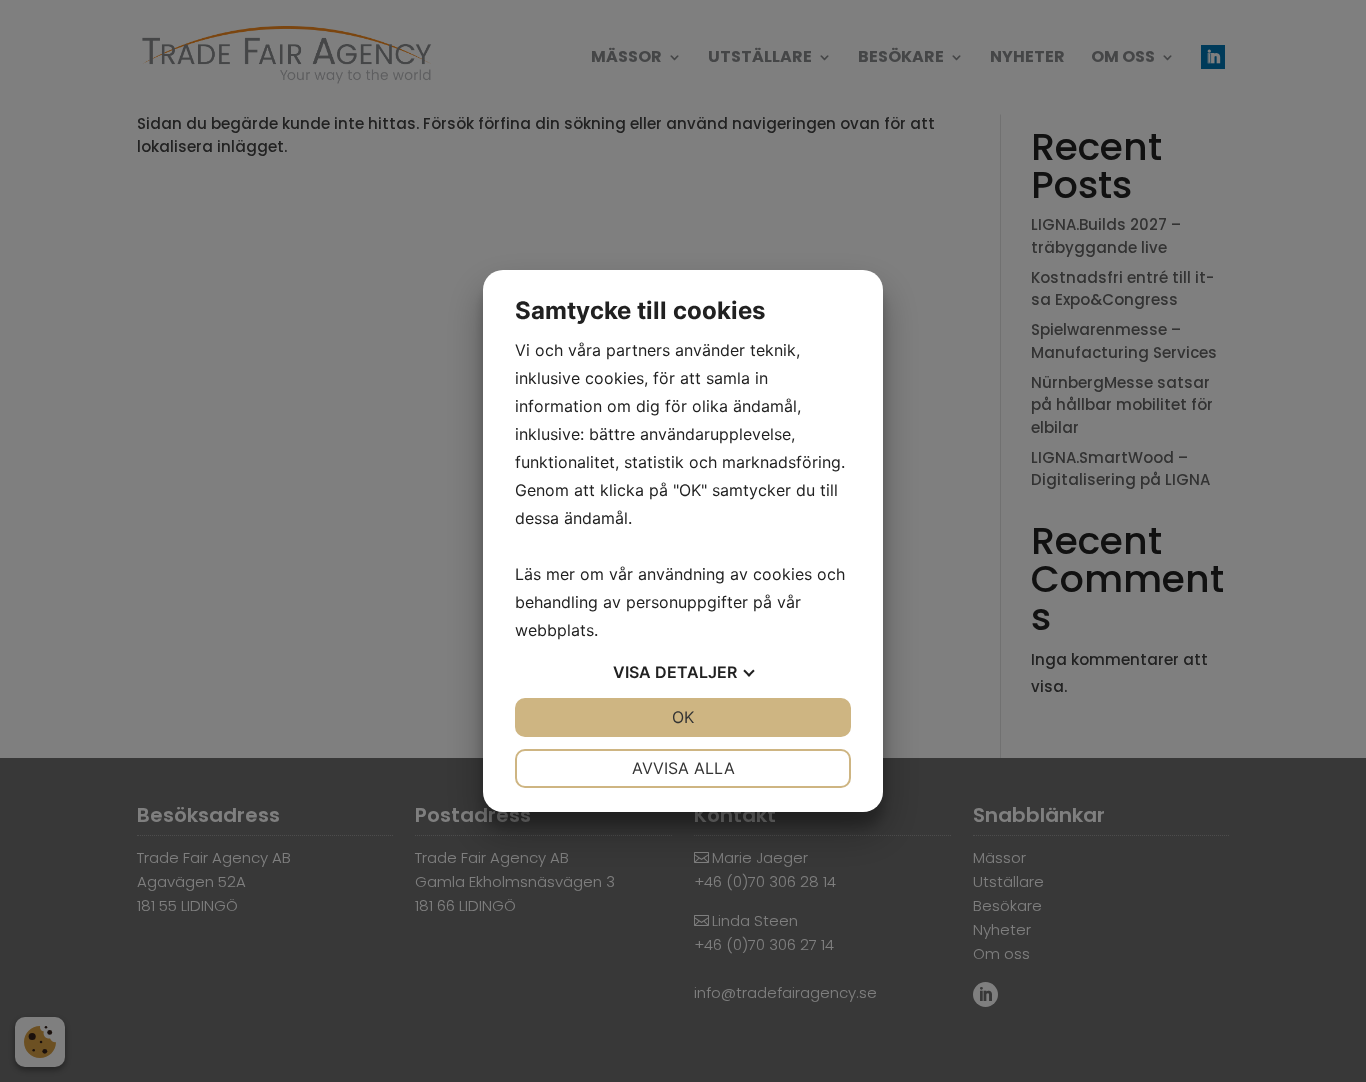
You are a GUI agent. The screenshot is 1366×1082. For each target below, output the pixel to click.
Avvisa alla (683, 768)
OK (683, 717)
